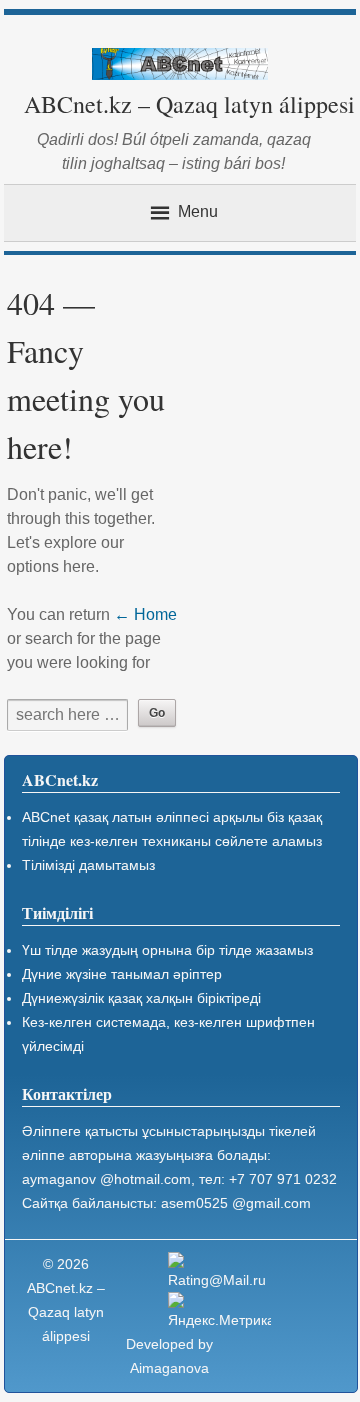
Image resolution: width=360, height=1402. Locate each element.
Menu (198, 211)
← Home (145, 614)
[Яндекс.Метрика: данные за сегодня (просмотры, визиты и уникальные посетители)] (219, 1312)
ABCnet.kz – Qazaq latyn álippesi (189, 104)
